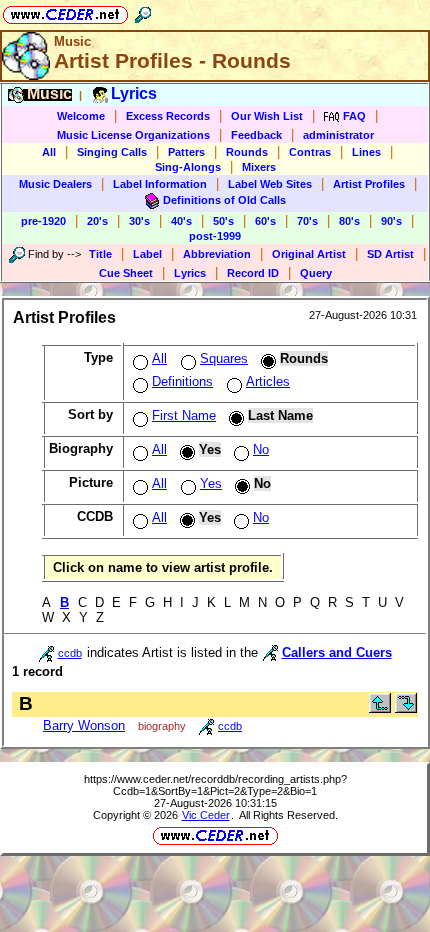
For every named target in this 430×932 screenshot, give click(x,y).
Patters (186, 152)
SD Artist (390, 254)
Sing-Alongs (188, 167)
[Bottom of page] (406, 708)
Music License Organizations (133, 135)
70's (307, 221)
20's (97, 221)
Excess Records (168, 116)
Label (147, 254)
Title (100, 254)
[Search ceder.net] (143, 11)
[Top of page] (380, 708)
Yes (211, 483)
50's (223, 221)
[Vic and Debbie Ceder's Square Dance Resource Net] (65, 11)
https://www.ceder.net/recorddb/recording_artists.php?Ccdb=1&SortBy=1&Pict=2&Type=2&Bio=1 (215, 785)
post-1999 (215, 236)
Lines (366, 152)
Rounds (247, 152)
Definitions (182, 381)
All (49, 152)
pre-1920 (43, 221)
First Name (184, 415)
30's (139, 221)
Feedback (256, 135)
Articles (268, 381)
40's (181, 221)
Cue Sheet (126, 273)
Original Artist (309, 254)
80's (349, 221)
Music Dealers (55, 184)
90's (391, 221)
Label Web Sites (270, 184)
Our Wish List (267, 116)
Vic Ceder (206, 815)
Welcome (81, 116)
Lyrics (190, 273)
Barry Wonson (84, 725)
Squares (224, 358)
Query (316, 273)
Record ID (253, 273)
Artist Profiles (369, 184)
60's (265, 221)
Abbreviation (217, 254)
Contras (310, 152)
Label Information (160, 184)
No (261, 449)
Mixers (259, 167)
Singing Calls (112, 152)
